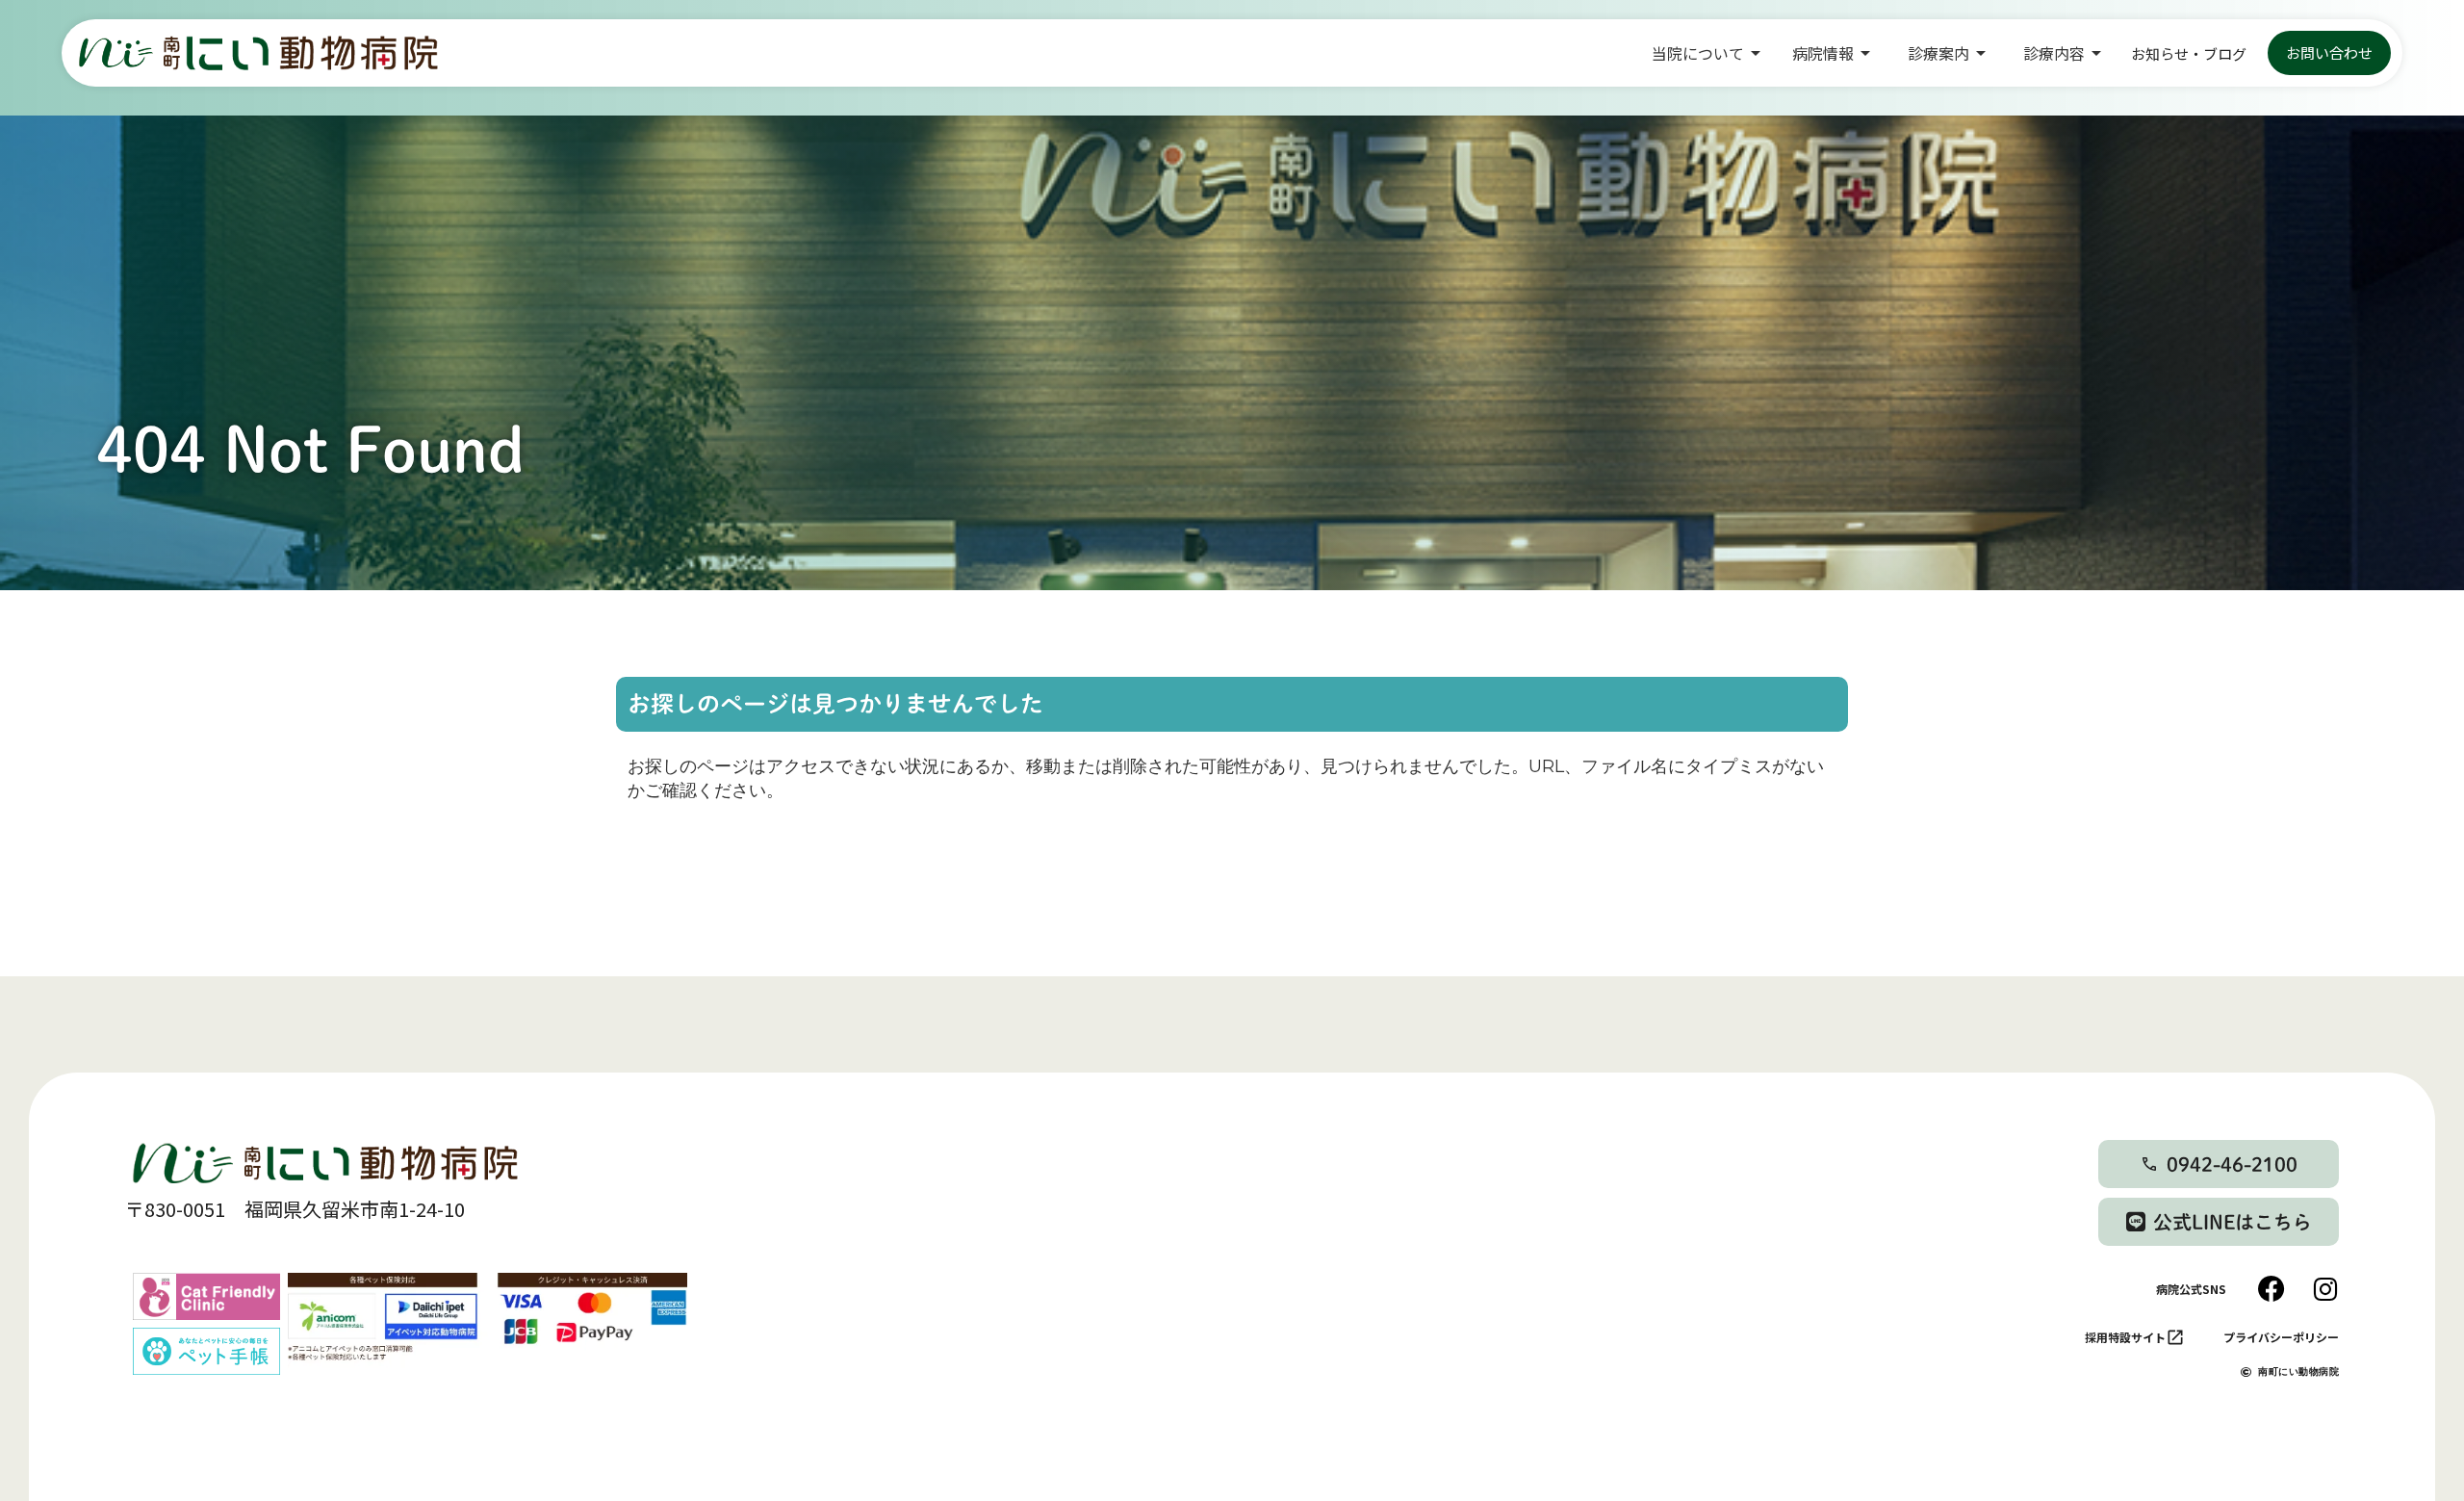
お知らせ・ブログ (2189, 53)
